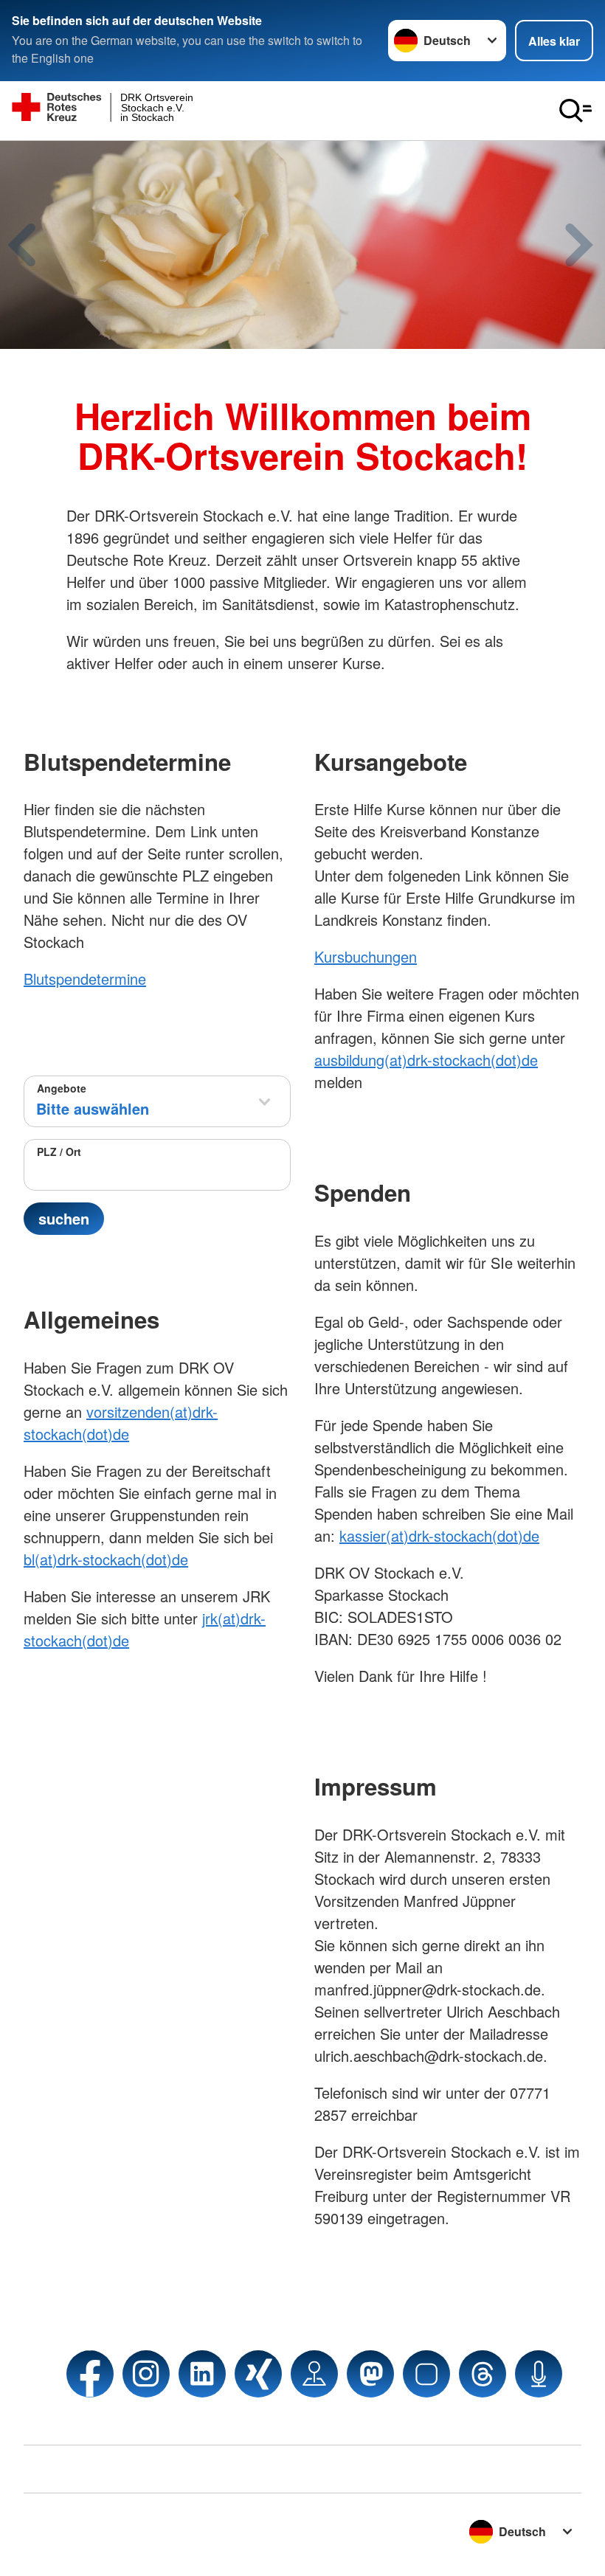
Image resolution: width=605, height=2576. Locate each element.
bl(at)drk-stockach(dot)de (106, 1559)
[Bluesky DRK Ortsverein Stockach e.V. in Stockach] (426, 2374)
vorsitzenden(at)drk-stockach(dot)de (121, 1423)
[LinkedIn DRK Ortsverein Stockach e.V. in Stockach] (202, 2374)
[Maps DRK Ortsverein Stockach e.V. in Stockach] (314, 2374)
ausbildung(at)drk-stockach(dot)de (426, 1060)
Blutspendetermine (85, 979)
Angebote (62, 1088)
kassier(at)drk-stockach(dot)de (439, 1535)
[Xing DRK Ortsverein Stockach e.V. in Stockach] (258, 2374)
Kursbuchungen (366, 956)
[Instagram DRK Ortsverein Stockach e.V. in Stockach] (146, 2374)
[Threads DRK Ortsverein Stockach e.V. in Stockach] (483, 2374)
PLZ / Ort (59, 1152)
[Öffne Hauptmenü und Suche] (575, 111)
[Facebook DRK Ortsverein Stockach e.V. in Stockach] (90, 2374)
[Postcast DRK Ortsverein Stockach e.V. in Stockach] (539, 2374)
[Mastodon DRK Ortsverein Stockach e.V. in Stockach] (370, 2374)
